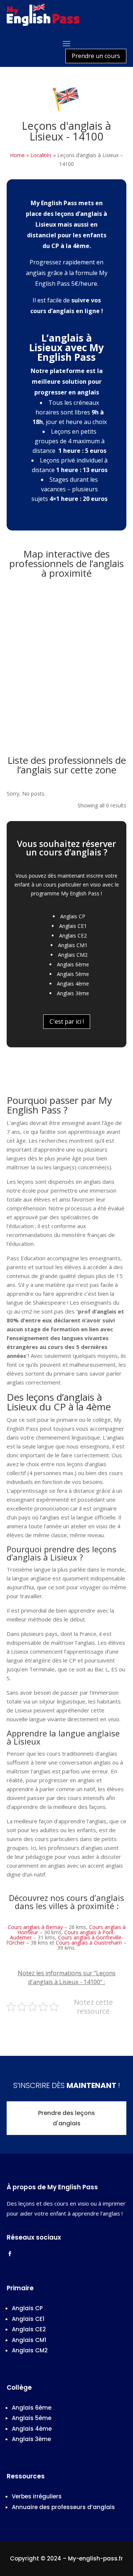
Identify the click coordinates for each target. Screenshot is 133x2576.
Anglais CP (73, 916)
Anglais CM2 (73, 955)
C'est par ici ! (67, 1021)
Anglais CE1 (73, 926)
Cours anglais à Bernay (35, 1927)
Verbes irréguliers (37, 2496)
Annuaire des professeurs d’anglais (63, 2507)
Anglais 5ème (73, 974)
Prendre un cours (96, 56)
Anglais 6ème (73, 964)
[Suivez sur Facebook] (10, 2254)
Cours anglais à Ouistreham (89, 1943)
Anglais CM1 (73, 945)
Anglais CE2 (73, 936)
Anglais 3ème (73, 993)
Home (17, 155)
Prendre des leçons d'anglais (66, 2118)
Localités (41, 155)
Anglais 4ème (73, 984)
